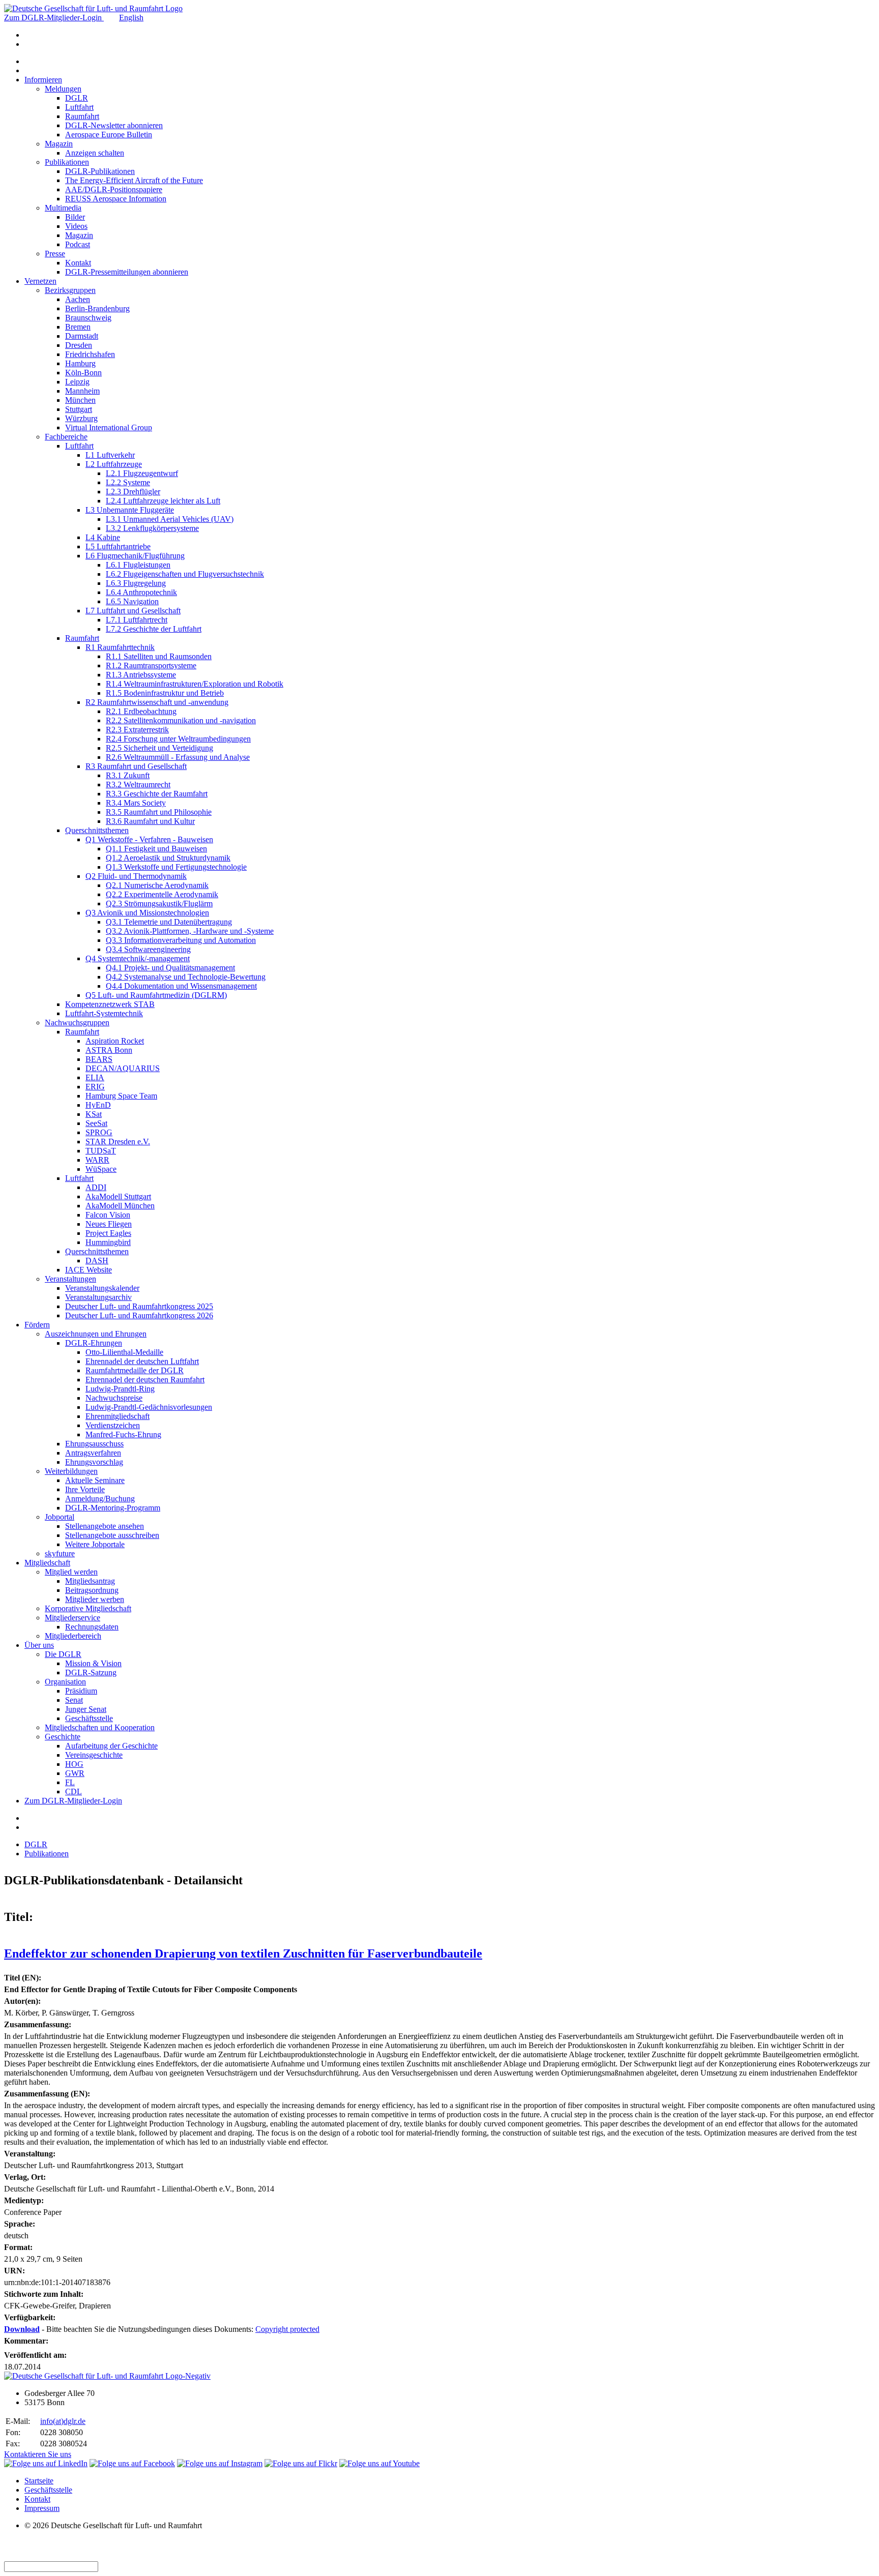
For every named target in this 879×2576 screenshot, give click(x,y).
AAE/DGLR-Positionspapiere (114, 189)
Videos (76, 226)
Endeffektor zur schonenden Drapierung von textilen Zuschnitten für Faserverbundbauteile (243, 1953)
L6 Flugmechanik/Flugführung (135, 556)
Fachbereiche (66, 437)
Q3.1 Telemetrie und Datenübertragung (169, 922)
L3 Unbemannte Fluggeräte (130, 510)
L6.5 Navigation (132, 601)
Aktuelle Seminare (95, 1480)
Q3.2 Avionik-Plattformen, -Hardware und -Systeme (190, 931)
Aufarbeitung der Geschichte (111, 1746)
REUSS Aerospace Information (116, 199)
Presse (55, 254)
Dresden (79, 345)
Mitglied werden (71, 1572)
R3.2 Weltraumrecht (138, 784)
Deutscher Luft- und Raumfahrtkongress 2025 (139, 1306)
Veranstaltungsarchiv (98, 1297)
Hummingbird (108, 1242)
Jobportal (60, 1517)
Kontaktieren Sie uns (38, 2454)
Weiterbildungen (71, 1471)
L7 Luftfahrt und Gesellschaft (133, 611)
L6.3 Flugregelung (136, 583)
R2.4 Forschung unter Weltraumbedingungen (178, 739)
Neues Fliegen (109, 1224)
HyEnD (98, 1105)
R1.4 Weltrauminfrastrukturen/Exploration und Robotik (195, 684)
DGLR (77, 98)
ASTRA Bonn (109, 1050)
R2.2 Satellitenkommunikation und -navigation (181, 720)
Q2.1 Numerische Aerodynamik (157, 885)
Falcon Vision (108, 1215)
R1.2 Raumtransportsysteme (151, 665)
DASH (97, 1261)
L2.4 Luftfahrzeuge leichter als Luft (163, 501)
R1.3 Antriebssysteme (141, 675)
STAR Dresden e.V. (118, 1142)
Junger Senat (86, 1709)
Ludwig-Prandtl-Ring (120, 1389)
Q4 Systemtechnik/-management (138, 958)
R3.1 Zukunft (128, 775)
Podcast (78, 244)
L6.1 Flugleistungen (138, 565)
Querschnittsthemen (97, 830)
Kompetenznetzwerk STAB (110, 1004)
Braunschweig (88, 318)
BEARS (99, 1059)
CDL (74, 1792)
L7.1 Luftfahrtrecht (137, 620)
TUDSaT (101, 1151)
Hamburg (80, 363)
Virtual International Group (109, 427)
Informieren (43, 80)
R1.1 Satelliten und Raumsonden (159, 656)
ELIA (95, 1077)
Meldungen (63, 89)
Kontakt (78, 263)
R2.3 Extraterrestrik (137, 730)
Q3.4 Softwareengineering (148, 949)
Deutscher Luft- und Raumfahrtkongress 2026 (139, 1315)
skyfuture (60, 1553)
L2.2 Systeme (128, 482)
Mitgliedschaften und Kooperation (100, 1727)
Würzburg (81, 418)
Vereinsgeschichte (94, 1755)
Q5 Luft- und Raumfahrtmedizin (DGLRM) (156, 995)
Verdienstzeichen (113, 1425)
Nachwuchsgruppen (77, 1023)
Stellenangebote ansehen (105, 1526)
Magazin (59, 144)
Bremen (78, 327)
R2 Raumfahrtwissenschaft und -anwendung (157, 702)
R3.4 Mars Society (136, 803)
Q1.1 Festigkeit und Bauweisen (156, 849)
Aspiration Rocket (115, 1041)
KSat (94, 1114)
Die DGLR (63, 1654)
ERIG (95, 1087)
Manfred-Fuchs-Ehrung (123, 1434)
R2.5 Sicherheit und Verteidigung (159, 748)
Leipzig (77, 382)
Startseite (39, 2481)
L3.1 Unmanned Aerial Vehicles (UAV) (170, 519)
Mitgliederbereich (73, 1636)
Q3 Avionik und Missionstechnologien (147, 913)
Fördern (37, 1325)
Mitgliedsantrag (90, 1581)
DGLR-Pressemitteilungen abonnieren (127, 272)
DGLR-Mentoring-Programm (113, 1508)
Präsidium (81, 1691)
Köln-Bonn (83, 373)
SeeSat (96, 1123)
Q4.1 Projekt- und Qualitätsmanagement (170, 968)
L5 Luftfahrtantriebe (118, 546)
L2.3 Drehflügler (133, 492)
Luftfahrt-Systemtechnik (104, 1013)
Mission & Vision (93, 1663)
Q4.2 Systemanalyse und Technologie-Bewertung (186, 977)
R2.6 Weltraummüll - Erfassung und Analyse (178, 757)
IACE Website (89, 1270)
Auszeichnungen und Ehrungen (96, 1334)
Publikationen (67, 162)
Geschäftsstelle (89, 1718)
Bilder (75, 217)
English (131, 18)
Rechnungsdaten (92, 1627)
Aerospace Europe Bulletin (109, 135)
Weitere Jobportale (95, 1544)
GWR (75, 1773)
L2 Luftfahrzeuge (114, 464)
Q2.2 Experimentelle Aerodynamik (162, 894)
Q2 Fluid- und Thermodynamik (136, 876)
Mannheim (82, 391)
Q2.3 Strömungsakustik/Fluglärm (159, 904)
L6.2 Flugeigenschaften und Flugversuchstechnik (185, 574)
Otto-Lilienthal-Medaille (124, 1352)
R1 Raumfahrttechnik (120, 647)
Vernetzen (40, 281)
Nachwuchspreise (114, 1398)
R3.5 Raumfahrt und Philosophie (159, 812)
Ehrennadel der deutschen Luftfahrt (142, 1361)
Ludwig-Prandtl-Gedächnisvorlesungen (149, 1407)
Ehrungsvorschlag (94, 1462)
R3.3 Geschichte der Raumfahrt (157, 794)
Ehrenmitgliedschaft (118, 1416)
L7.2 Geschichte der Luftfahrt (154, 629)
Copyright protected (287, 2329)
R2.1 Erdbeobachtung (141, 711)
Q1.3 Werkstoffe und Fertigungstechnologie (176, 867)
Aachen (78, 299)
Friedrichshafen (90, 354)
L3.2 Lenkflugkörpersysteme (152, 528)
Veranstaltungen (70, 1279)
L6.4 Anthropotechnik (141, 592)
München (80, 400)
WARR (97, 1160)
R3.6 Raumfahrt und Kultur (150, 821)
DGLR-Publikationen (100, 171)
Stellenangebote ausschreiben (112, 1535)
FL (70, 1782)
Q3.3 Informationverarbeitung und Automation (181, 940)
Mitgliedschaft (47, 1563)
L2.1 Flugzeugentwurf (142, 473)
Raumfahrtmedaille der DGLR (135, 1370)
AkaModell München (120, 1206)
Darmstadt (82, 336)
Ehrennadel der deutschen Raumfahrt (145, 1380)
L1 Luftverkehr (110, 455)
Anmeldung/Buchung (100, 1499)
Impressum (42, 2508)
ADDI (96, 1187)
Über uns (39, 1645)
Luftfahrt (79, 107)
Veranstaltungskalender (102, 1288)
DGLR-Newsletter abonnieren (114, 125)
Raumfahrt (82, 116)
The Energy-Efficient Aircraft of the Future (134, 180)
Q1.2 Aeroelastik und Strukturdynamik (168, 858)
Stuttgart (79, 409)
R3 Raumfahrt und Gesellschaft (136, 766)
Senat (74, 1700)
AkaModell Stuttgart (118, 1196)
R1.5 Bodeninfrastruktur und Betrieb (165, 693)
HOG (74, 1764)
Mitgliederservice (72, 1618)
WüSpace (101, 1169)
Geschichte (63, 1737)
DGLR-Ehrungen (94, 1343)
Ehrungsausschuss (94, 1444)
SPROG (99, 1132)
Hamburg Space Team (121, 1096)
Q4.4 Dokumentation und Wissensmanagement (181, 986)
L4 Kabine (103, 537)
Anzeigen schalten (95, 153)
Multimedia (63, 208)
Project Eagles (108, 1233)
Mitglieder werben (95, 1599)
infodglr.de (63, 2421)
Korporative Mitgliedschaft (88, 1608)
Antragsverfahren (93, 1453)
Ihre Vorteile (85, 1489)
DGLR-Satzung (91, 1672)
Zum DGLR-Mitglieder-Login (54, 18)
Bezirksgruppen (70, 290)
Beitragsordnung (92, 1590)
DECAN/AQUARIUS (123, 1068)
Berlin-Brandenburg (97, 308)
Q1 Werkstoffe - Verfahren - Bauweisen (149, 839)
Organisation (65, 1682)
